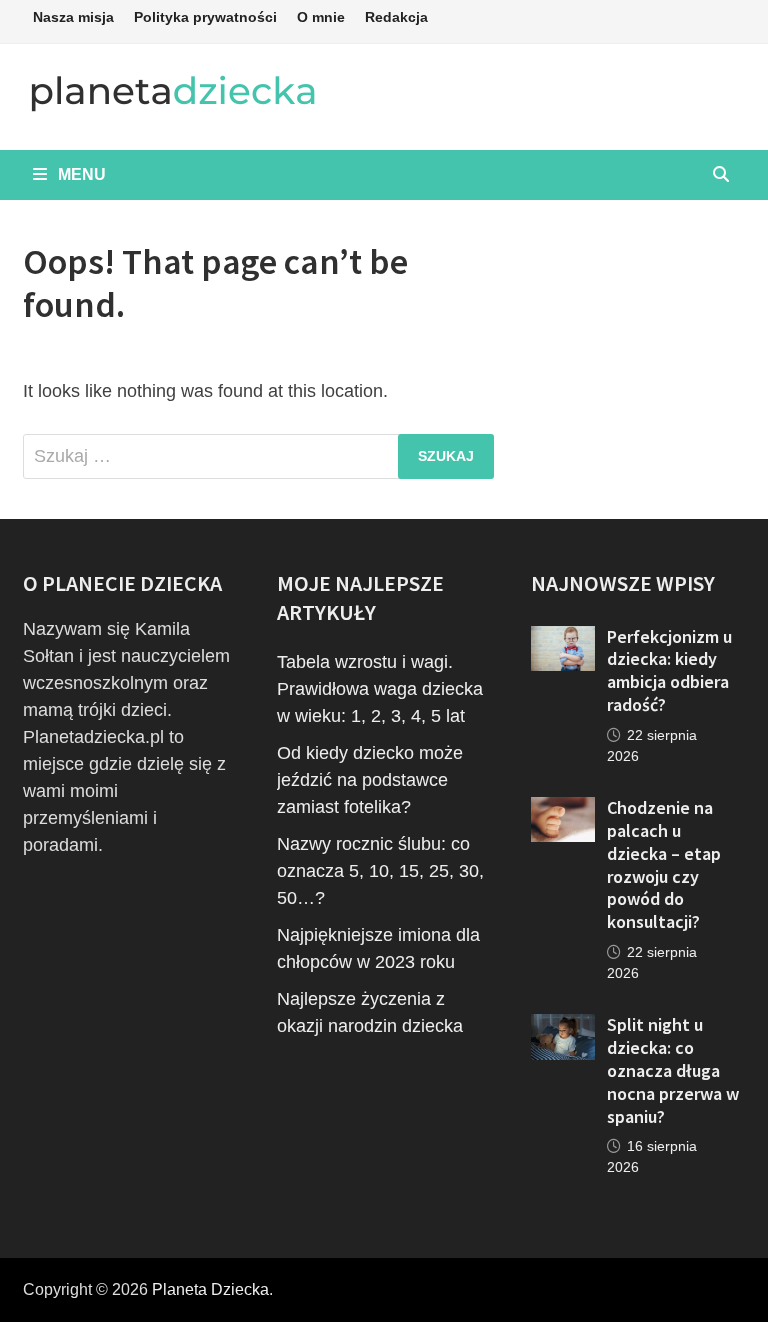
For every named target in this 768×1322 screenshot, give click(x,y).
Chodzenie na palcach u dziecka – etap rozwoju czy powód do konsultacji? (664, 864)
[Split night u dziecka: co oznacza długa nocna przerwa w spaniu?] (563, 1027)
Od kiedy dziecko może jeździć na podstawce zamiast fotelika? (370, 780)
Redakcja (396, 17)
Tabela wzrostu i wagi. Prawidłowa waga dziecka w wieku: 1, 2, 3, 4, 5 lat (380, 689)
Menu (80, 174)
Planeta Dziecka (210, 1289)
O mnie (321, 17)
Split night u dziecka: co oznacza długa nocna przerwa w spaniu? (673, 1070)
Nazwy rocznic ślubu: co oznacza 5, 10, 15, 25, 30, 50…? (380, 871)
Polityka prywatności (205, 17)
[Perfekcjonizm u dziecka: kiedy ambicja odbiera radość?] (563, 639)
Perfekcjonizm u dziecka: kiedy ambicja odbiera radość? (669, 671)
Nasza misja (73, 17)
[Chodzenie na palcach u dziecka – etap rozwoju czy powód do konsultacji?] (563, 810)
